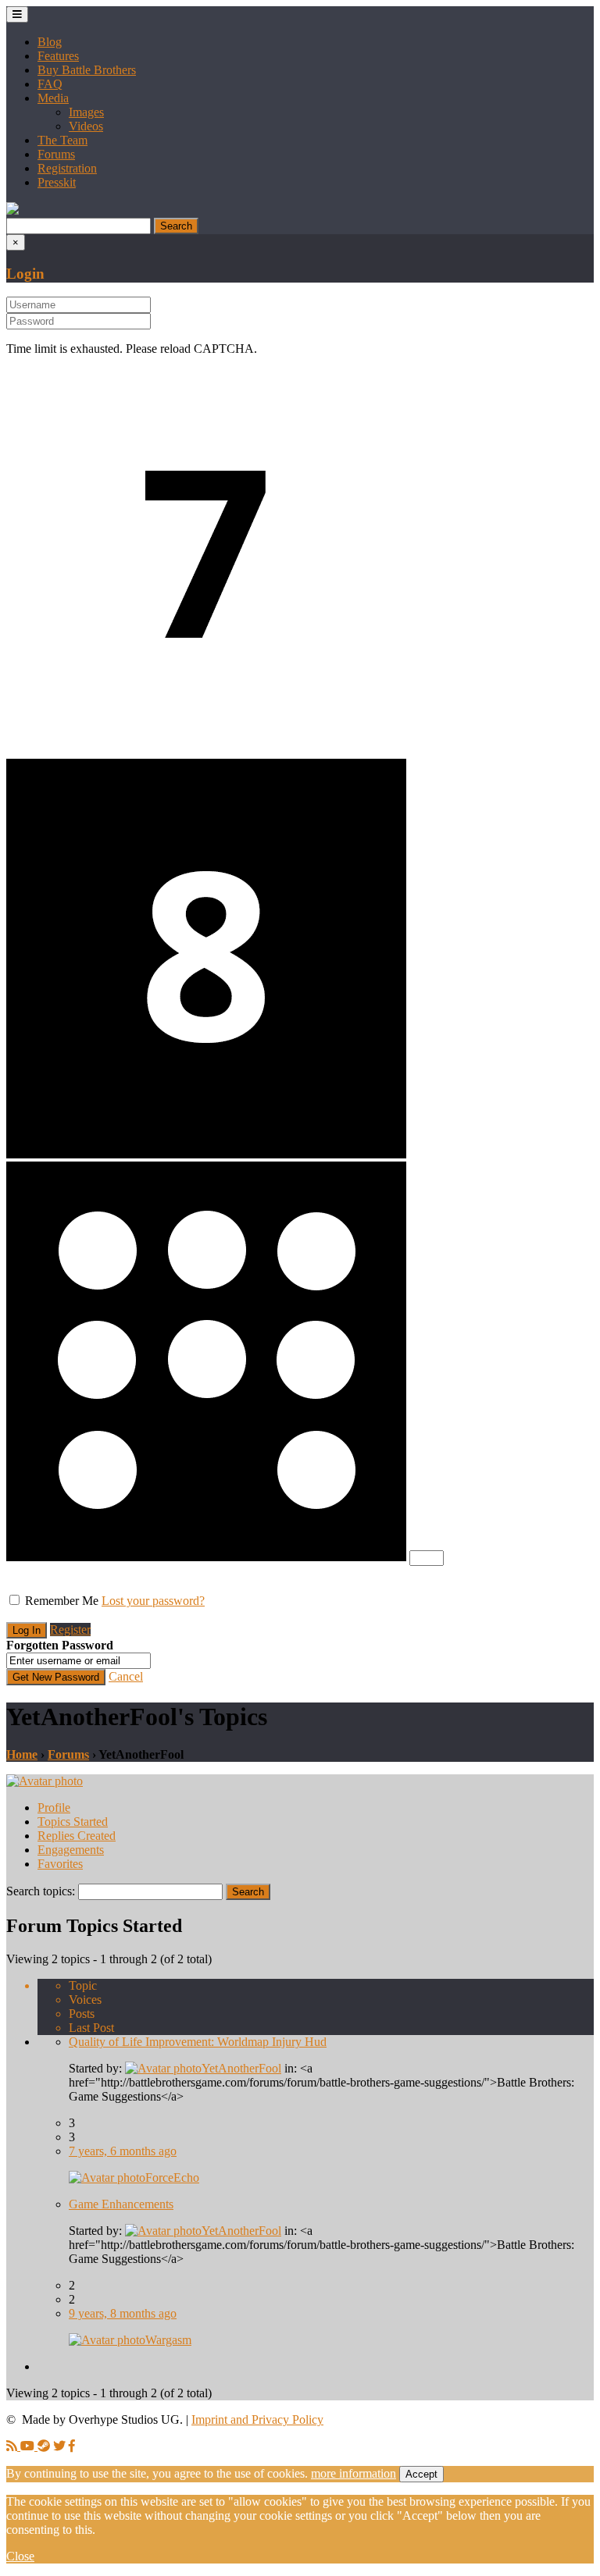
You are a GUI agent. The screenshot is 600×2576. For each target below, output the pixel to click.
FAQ (50, 84)
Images (86, 112)
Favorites (60, 1864)
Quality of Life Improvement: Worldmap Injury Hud (198, 2042)
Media (53, 98)
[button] (12, 210)
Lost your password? (153, 1601)
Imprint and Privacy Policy (257, 2419)
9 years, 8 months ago (123, 2313)
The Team (62, 140)
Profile (54, 1807)
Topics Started (73, 1822)
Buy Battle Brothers (87, 70)
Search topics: (41, 1891)
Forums (56, 154)
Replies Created (77, 1836)
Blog (50, 42)
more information (354, 2473)
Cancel (126, 1676)
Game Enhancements (121, 2204)
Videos (86, 126)
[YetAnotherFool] (45, 1781)
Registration (67, 168)
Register (70, 1630)
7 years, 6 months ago (123, 2151)
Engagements (71, 1850)
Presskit (57, 182)
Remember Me (62, 1601)
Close (20, 2556)
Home (22, 1754)
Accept (421, 2474)
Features (58, 56)
